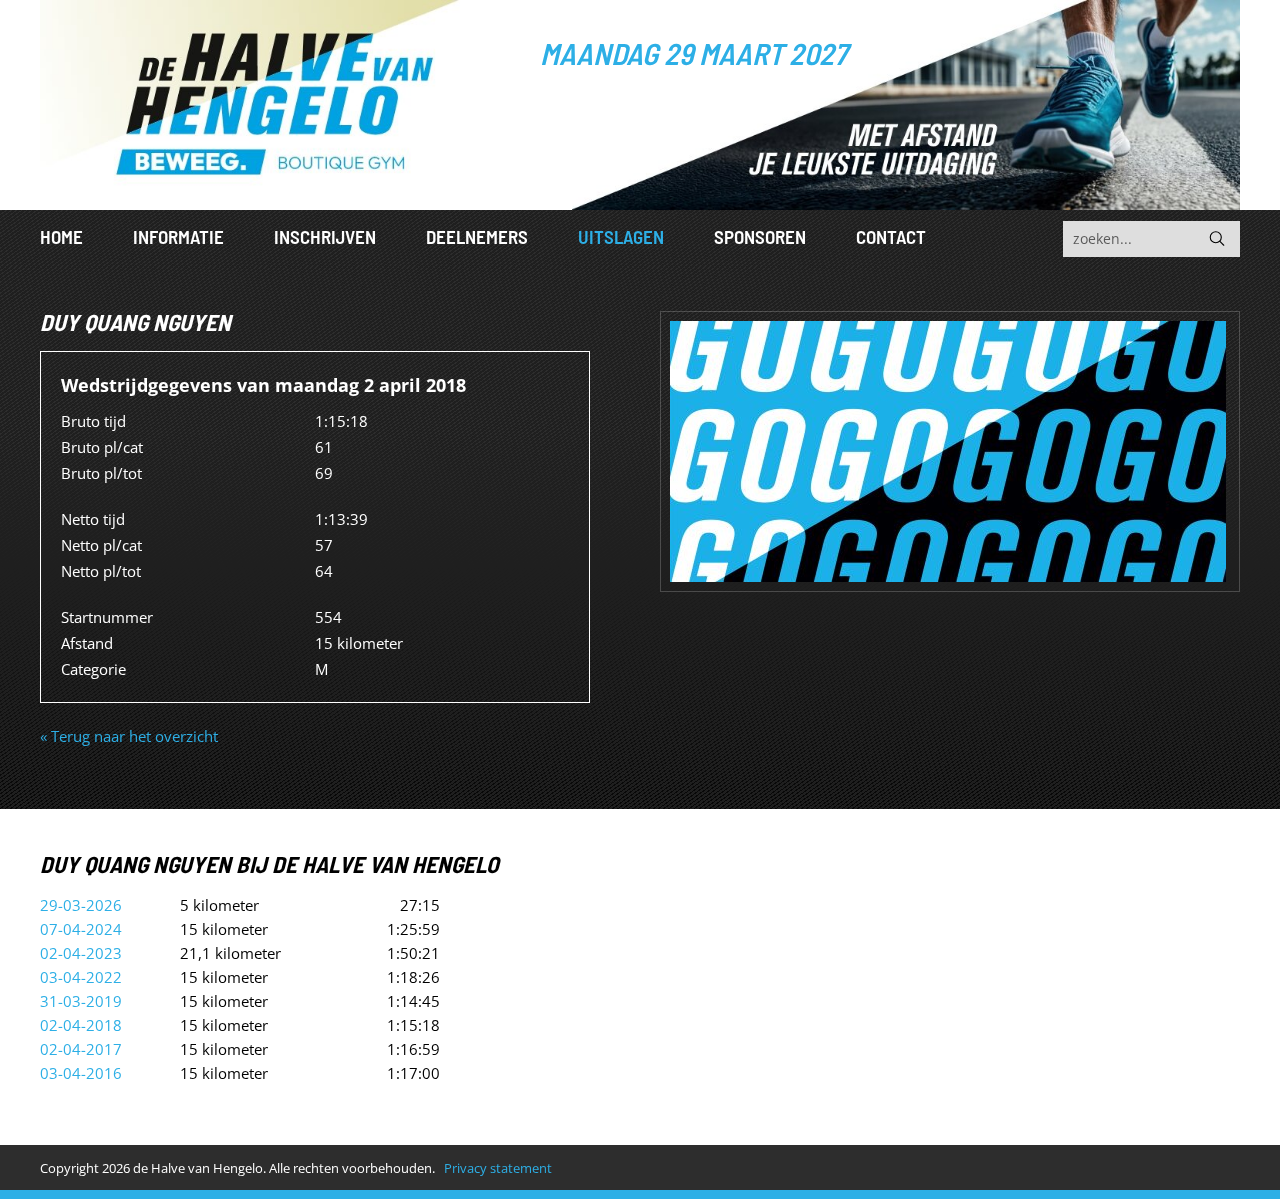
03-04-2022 (81, 977)
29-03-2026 (81, 905)
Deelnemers (477, 236)
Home (61, 236)
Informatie (178, 236)
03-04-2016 (81, 1073)
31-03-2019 (81, 1001)
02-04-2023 (81, 953)
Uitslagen (621, 236)
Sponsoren (760, 236)
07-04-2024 (81, 929)
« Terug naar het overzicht (129, 736)
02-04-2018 (81, 1025)
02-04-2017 (81, 1049)
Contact (891, 236)
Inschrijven (325, 236)
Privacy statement (498, 1168)
